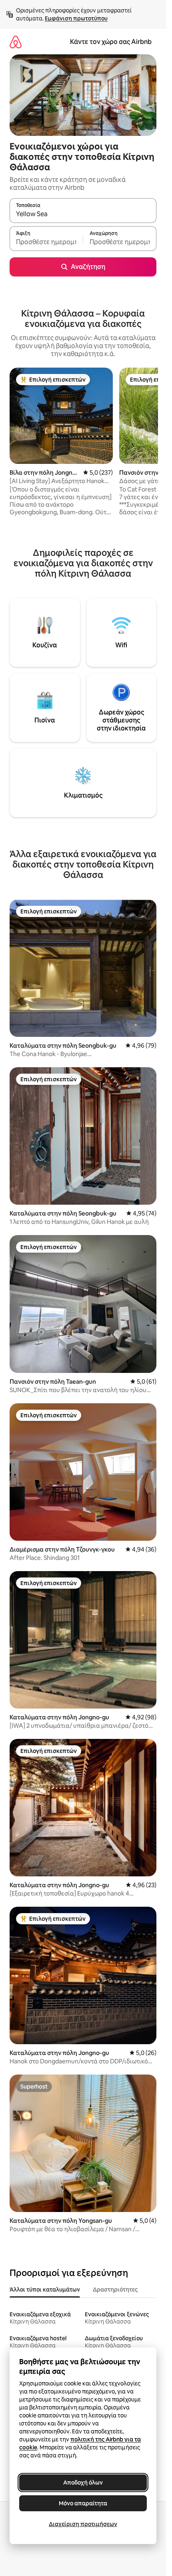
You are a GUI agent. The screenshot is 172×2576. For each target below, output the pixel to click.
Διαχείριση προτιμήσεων (83, 2524)
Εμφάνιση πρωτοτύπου (76, 18)
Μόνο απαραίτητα (83, 2503)
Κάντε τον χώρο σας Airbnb (111, 42)
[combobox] (83, 214)
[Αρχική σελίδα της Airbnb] (16, 42)
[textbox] (46, 242)
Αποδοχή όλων (83, 2483)
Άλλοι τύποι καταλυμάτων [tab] (45, 2290)
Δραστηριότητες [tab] (115, 2290)
